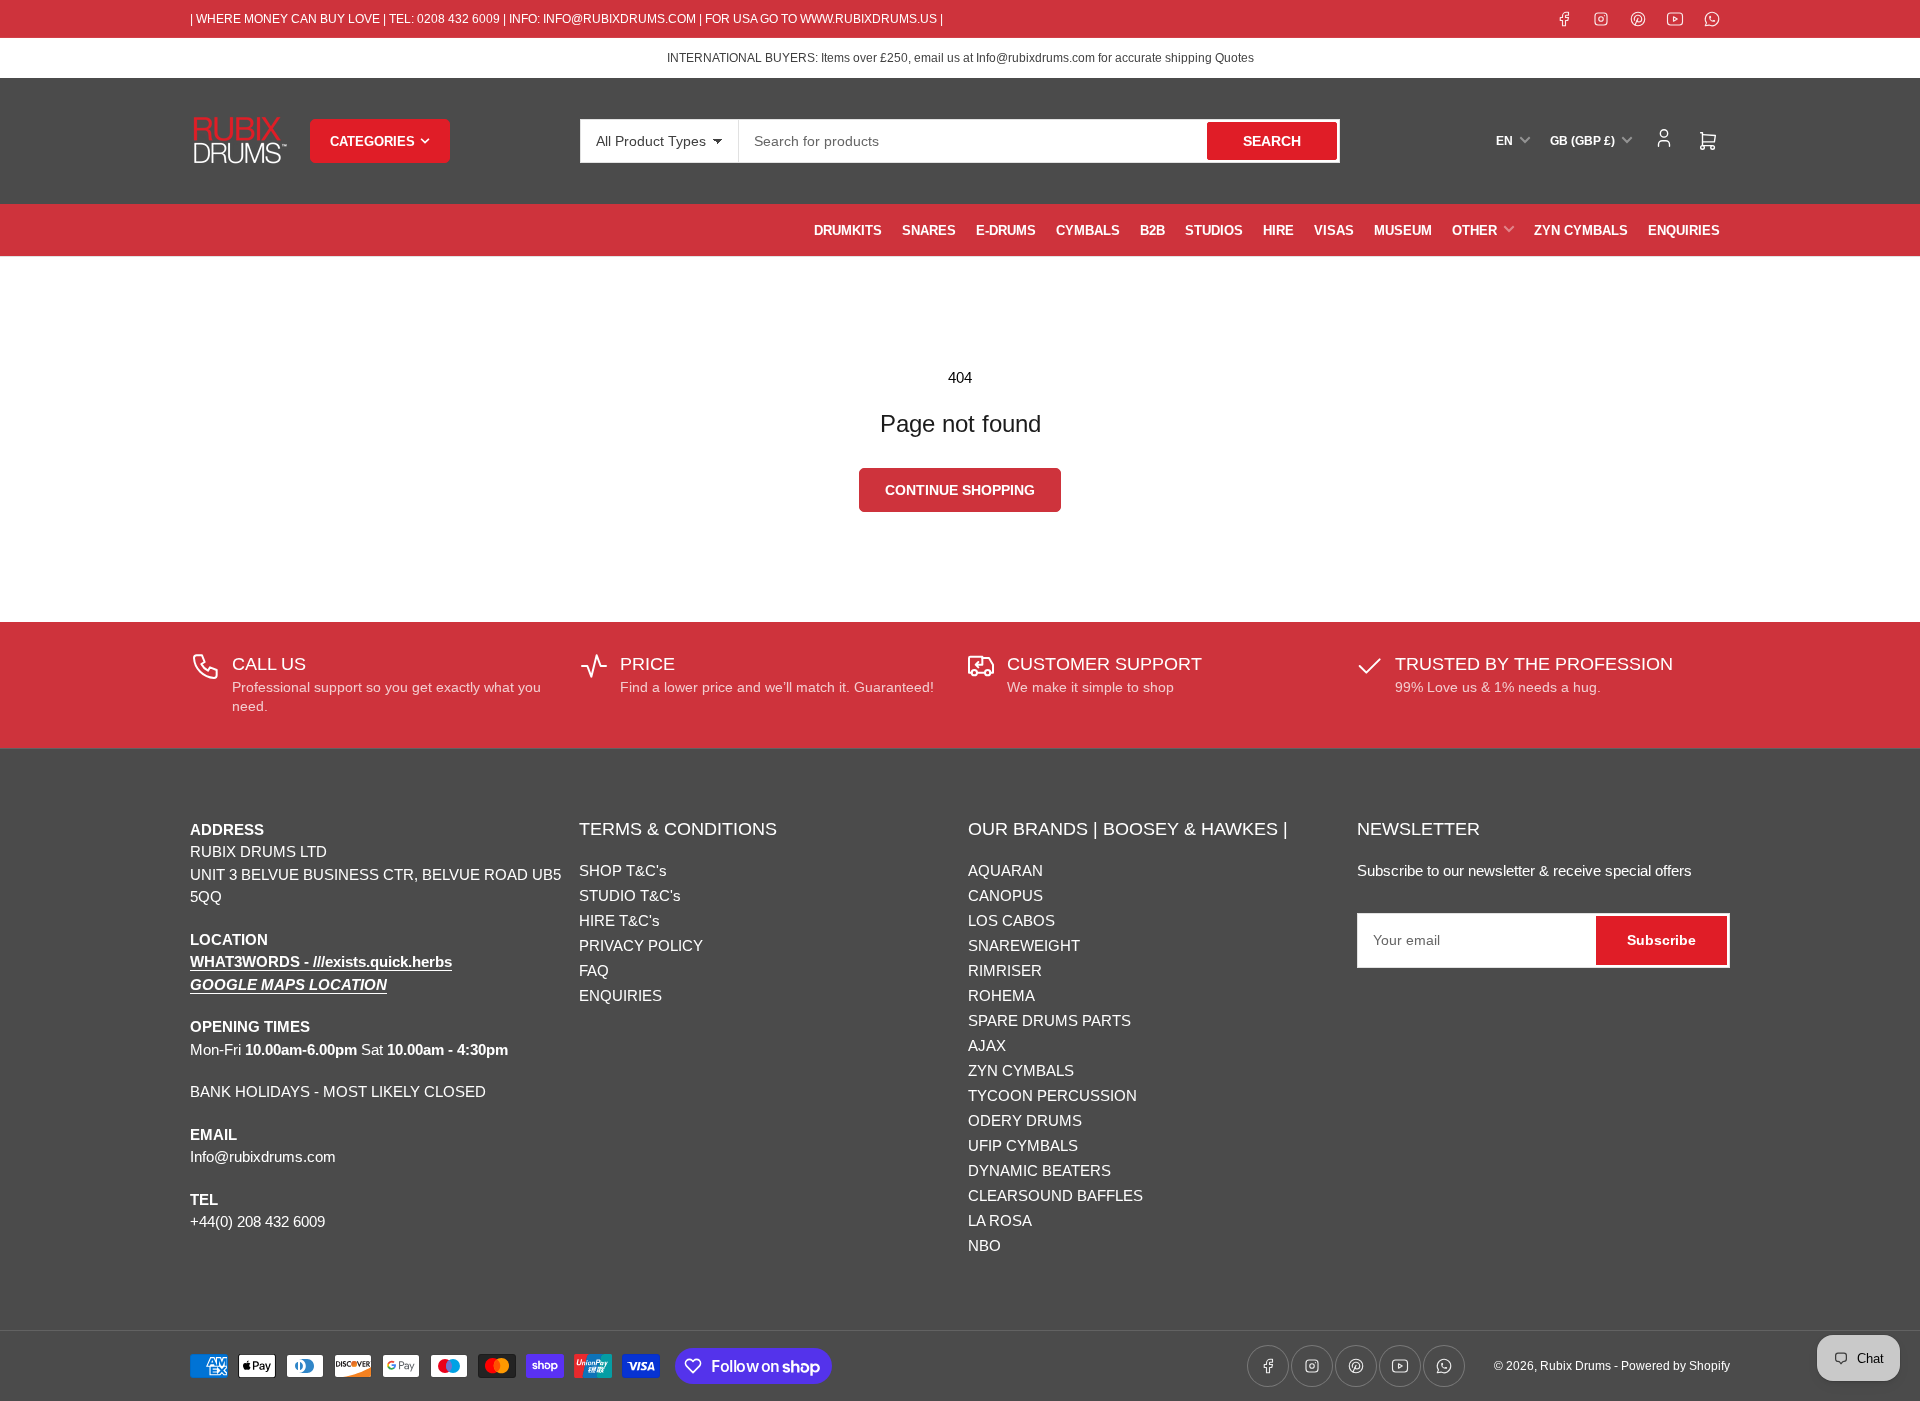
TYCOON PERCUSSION (1052, 1095)
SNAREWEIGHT (1024, 945)
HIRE (1278, 230)
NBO (984, 1245)
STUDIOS (1214, 230)
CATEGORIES (372, 141)
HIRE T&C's (619, 920)
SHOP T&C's (623, 870)
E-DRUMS (1006, 230)
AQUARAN (1005, 870)
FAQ (594, 970)
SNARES (929, 230)
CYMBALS (1088, 230)
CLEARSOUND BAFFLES (1055, 1195)
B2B (1152, 230)
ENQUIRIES (1684, 230)
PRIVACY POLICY (641, 945)
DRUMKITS (848, 230)
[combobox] (1039, 141)
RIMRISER (1005, 970)
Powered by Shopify (1675, 1366)
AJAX (987, 1045)
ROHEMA (1001, 995)
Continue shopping (960, 490)
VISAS (1334, 230)
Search (1272, 141)
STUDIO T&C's (630, 895)
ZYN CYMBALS (1581, 230)
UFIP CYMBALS (1023, 1145)
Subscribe (1661, 940)
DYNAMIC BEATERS (1039, 1170)
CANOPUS (1005, 895)
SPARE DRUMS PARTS (1049, 1020)
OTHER (1474, 230)
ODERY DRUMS (1025, 1120)
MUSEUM (1403, 230)
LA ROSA (1000, 1220)
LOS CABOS (1011, 920)
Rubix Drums (1575, 1366)
